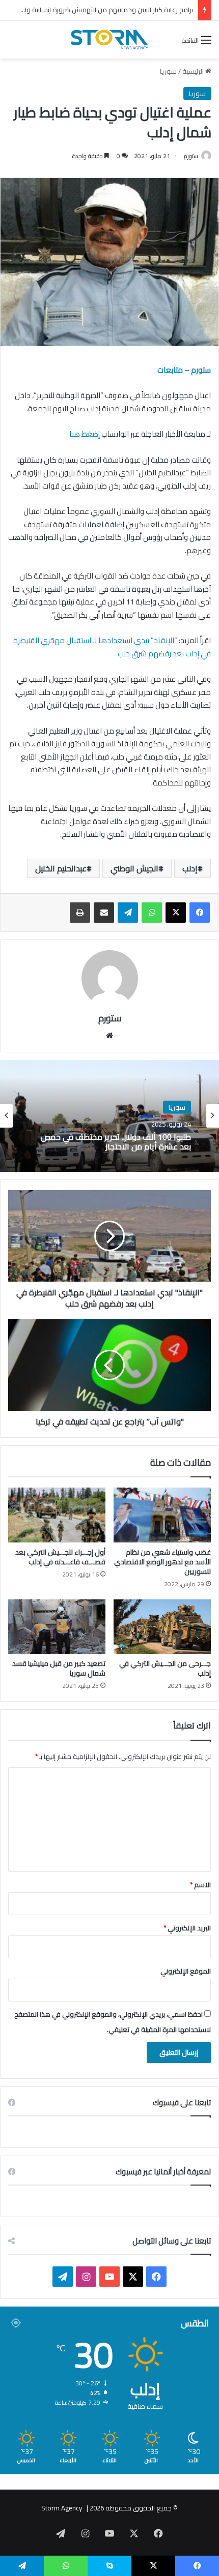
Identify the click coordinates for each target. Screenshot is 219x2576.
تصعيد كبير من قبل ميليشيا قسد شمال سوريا (59, 1668)
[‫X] (176, 913)
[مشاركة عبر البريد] (104, 913)
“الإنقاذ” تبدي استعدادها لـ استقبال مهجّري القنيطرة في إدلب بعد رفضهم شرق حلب (112, 647)
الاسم (200, 1885)
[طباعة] (80, 913)
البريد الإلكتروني (187, 1928)
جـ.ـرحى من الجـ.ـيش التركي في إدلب (165, 1668)
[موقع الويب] (109, 1036)
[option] (109, 1116)
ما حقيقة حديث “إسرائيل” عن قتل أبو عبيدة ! (134, 10)
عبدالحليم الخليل (61, 868)
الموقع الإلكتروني (186, 1971)
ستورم (191, 156)
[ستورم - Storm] (109, 40)
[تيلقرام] (128, 913)
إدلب (190, 868)
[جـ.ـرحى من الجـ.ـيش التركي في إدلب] (162, 1627)
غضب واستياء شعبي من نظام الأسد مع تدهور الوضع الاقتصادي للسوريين (162, 1562)
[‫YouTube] (109, 2277)
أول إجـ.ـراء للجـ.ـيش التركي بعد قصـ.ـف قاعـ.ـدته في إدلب (60, 1557)
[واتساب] (152, 913)
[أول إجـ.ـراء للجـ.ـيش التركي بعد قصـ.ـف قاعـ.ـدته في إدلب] (57, 1515)
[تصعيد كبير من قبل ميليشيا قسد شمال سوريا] (57, 1627)
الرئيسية (194, 71)
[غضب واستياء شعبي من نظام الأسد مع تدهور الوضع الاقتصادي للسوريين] (162, 1515)
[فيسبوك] (200, 913)
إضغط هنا (83, 434)
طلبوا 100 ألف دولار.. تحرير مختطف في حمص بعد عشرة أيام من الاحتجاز (116, 1142)
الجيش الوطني (134, 868)
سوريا (168, 71)
